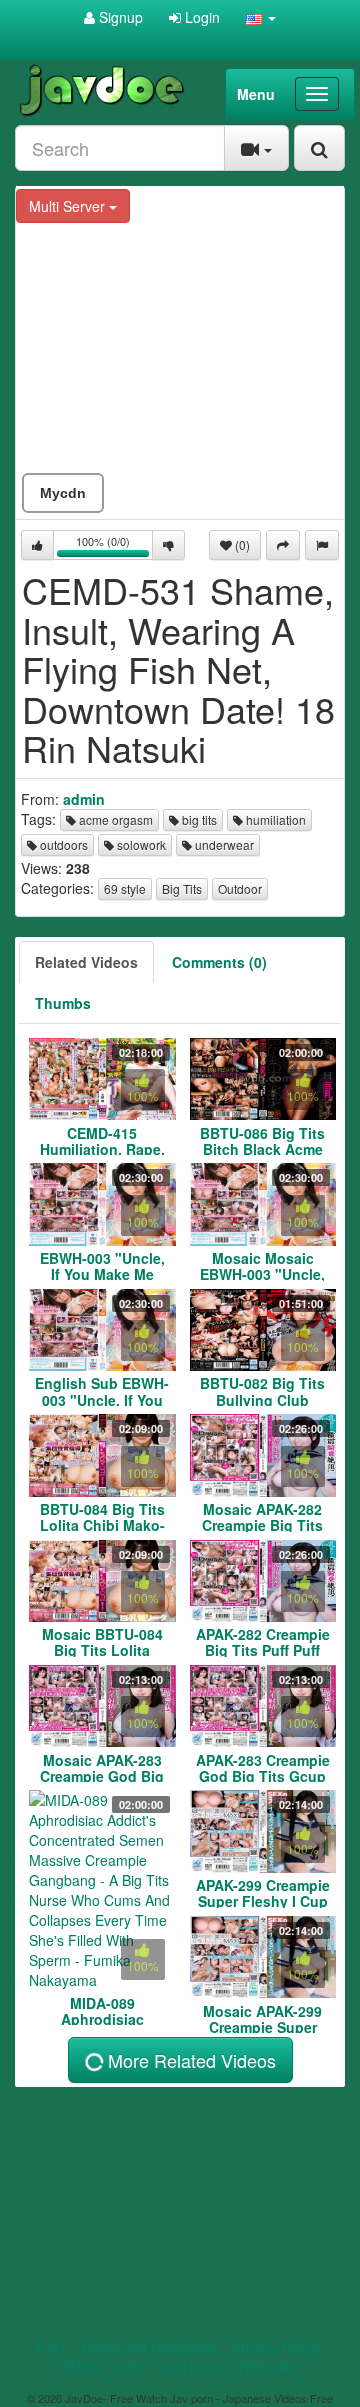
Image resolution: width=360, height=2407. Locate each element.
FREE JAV (262, 2367)
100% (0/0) (114, 546)
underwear (223, 844)
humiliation (274, 819)
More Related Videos (189, 2060)
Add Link (188, 2367)
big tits (198, 819)
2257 (131, 2367)
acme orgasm (114, 819)
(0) (241, 544)
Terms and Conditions (148, 2347)
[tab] (86, 962)
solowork (140, 844)
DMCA (80, 2367)
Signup (119, 17)
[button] (261, 17)
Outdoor (240, 888)
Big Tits (182, 888)
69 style (125, 888)
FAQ (51, 2347)
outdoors (62, 844)
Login (200, 17)
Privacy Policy (275, 2347)
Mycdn (63, 493)
